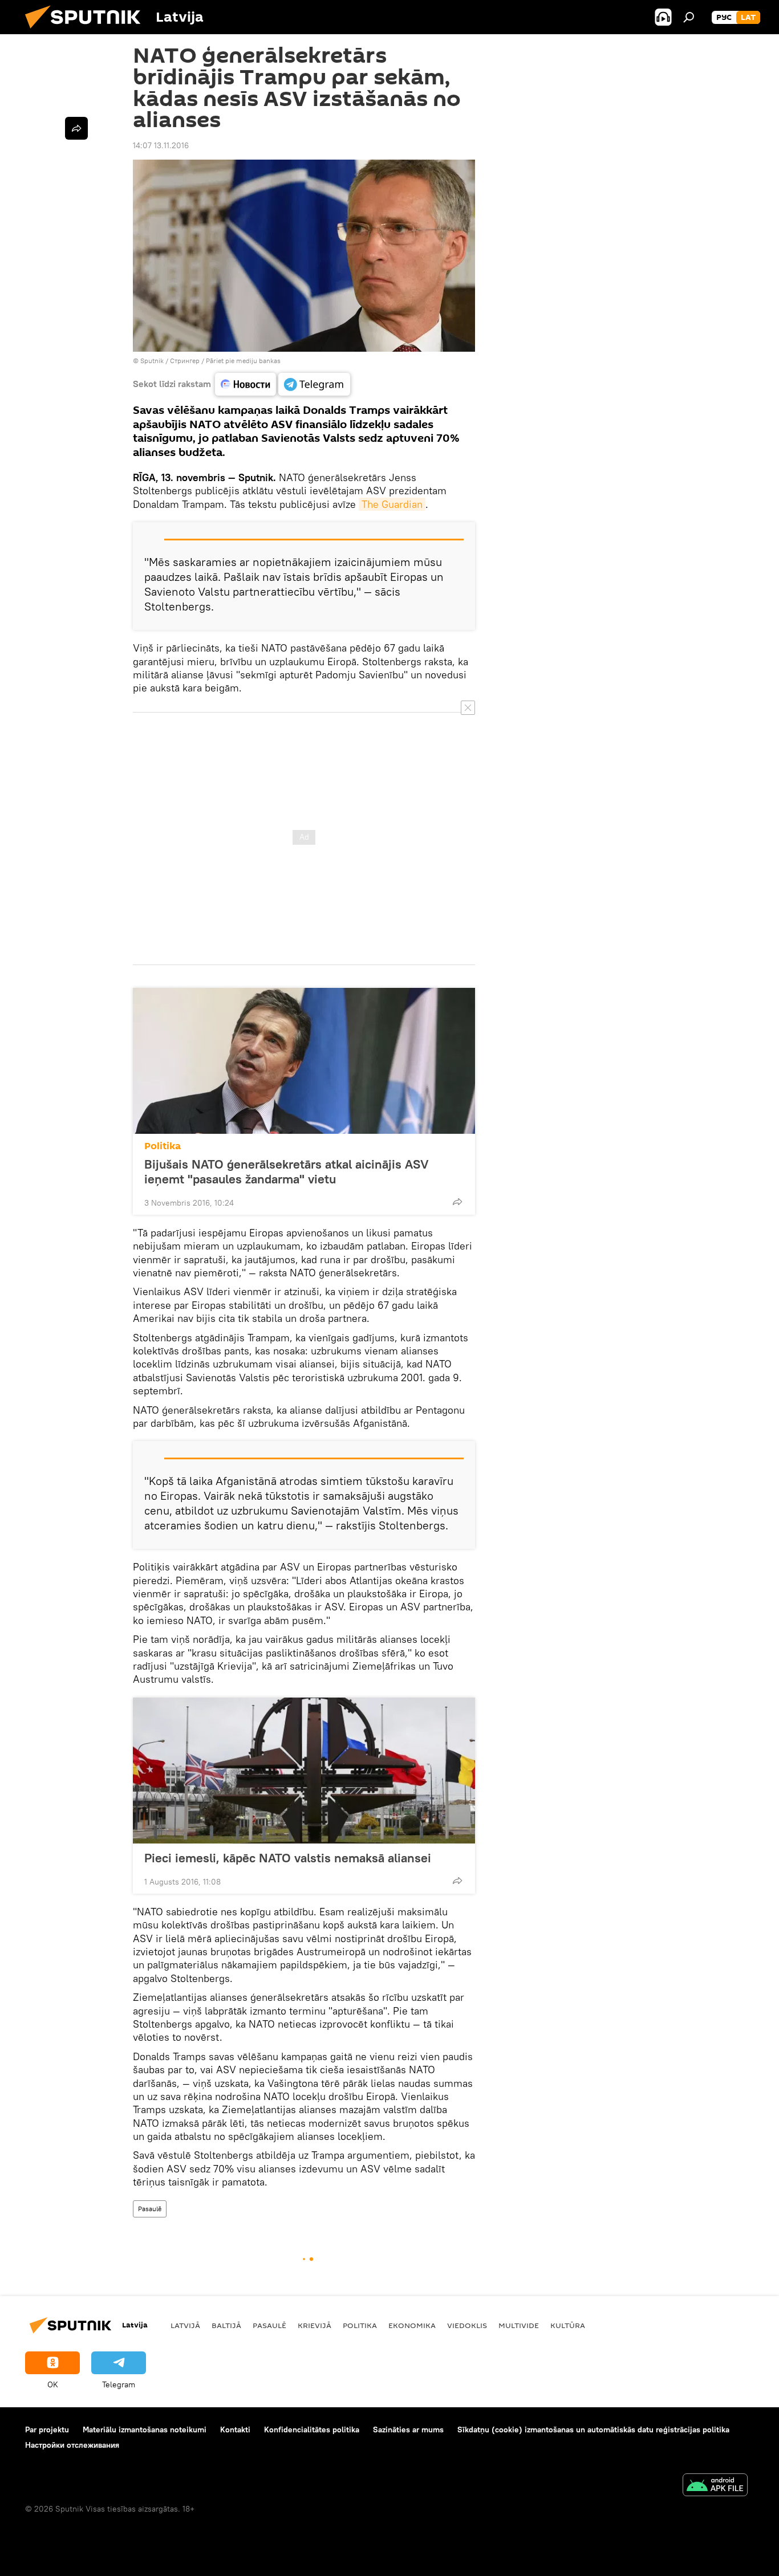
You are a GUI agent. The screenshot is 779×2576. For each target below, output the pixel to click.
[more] (457, 1202)
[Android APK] (715, 2486)
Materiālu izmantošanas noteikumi (145, 2430)
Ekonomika (412, 2325)
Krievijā (315, 2325)
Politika (163, 1146)
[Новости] (246, 384)
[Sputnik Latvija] (87, 31)
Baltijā (226, 2325)
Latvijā (185, 2325)
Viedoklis (467, 2325)
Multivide (519, 2325)
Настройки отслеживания (72, 2445)
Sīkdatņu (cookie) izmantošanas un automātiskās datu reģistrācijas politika (593, 2430)
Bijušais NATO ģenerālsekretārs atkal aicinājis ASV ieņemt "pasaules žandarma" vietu (287, 1171)
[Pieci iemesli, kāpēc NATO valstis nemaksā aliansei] (304, 1771)
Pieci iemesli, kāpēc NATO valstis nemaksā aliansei (288, 1858)
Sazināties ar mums (408, 2430)
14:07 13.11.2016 (161, 145)
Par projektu (47, 2430)
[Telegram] (314, 384)
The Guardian (392, 504)
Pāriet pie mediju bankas (243, 361)
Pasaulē (150, 2209)
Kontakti (235, 2430)
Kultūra (568, 2325)
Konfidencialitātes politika (312, 2430)
